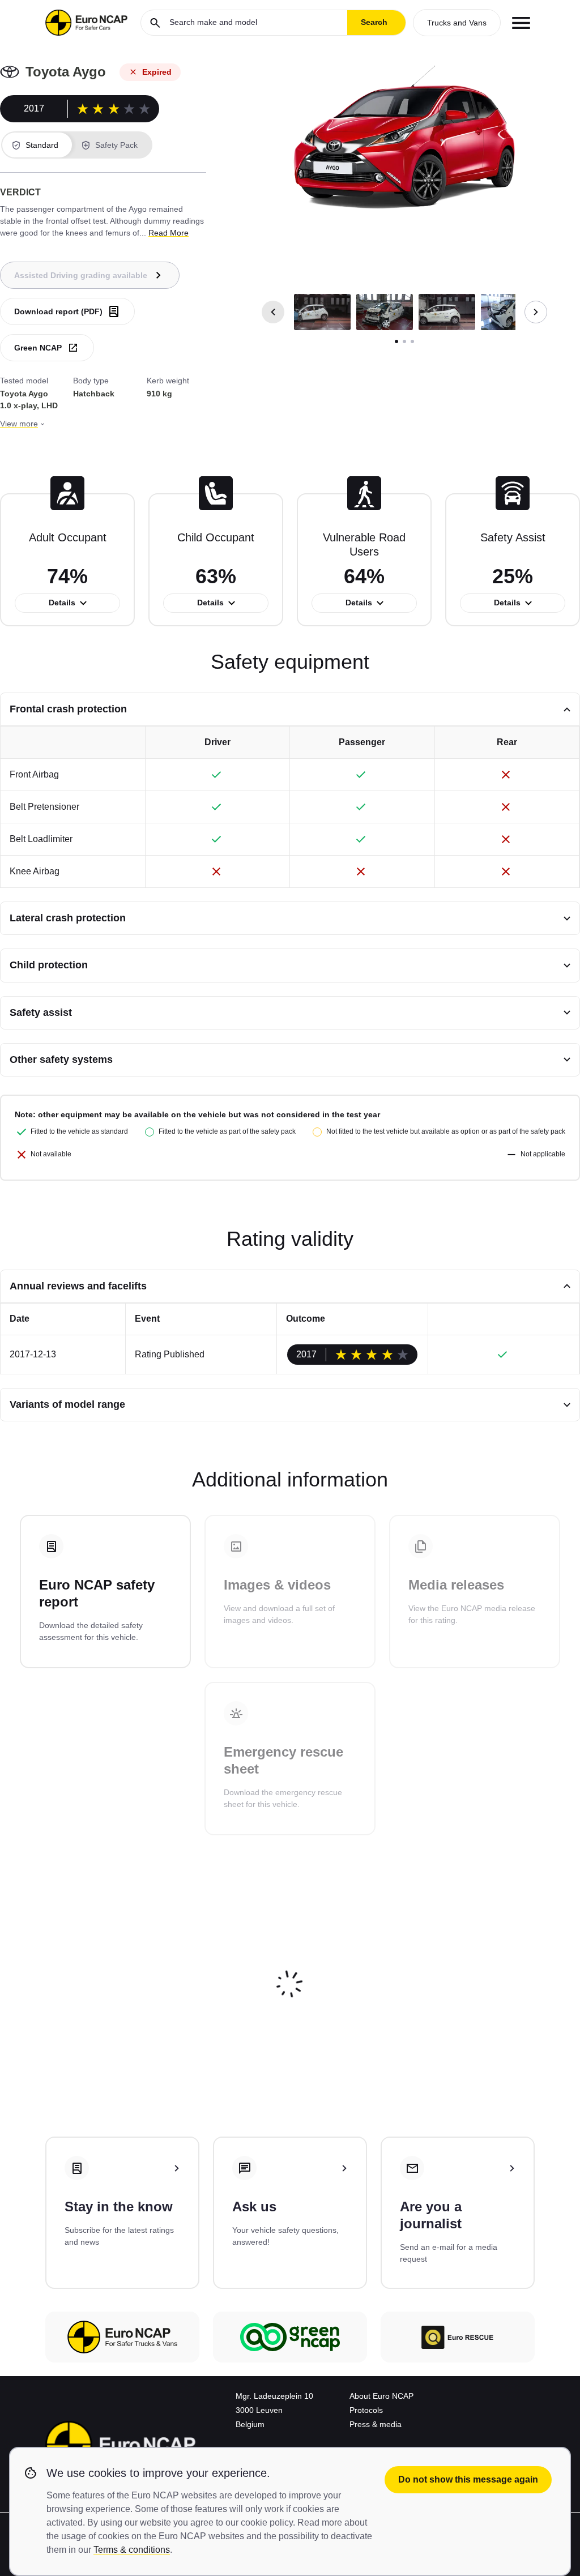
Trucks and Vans (457, 23)
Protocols (366, 2410)
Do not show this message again (468, 2479)
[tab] (37, 145)
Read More (169, 233)
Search (374, 22)
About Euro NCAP (381, 2396)
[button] (322, 312)
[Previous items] (273, 312)
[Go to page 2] (404, 341)
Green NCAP (38, 348)
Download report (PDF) (58, 311)
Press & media (376, 2424)
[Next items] (536, 312)
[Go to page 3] (412, 341)
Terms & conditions (132, 2550)
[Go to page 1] (396, 341)
